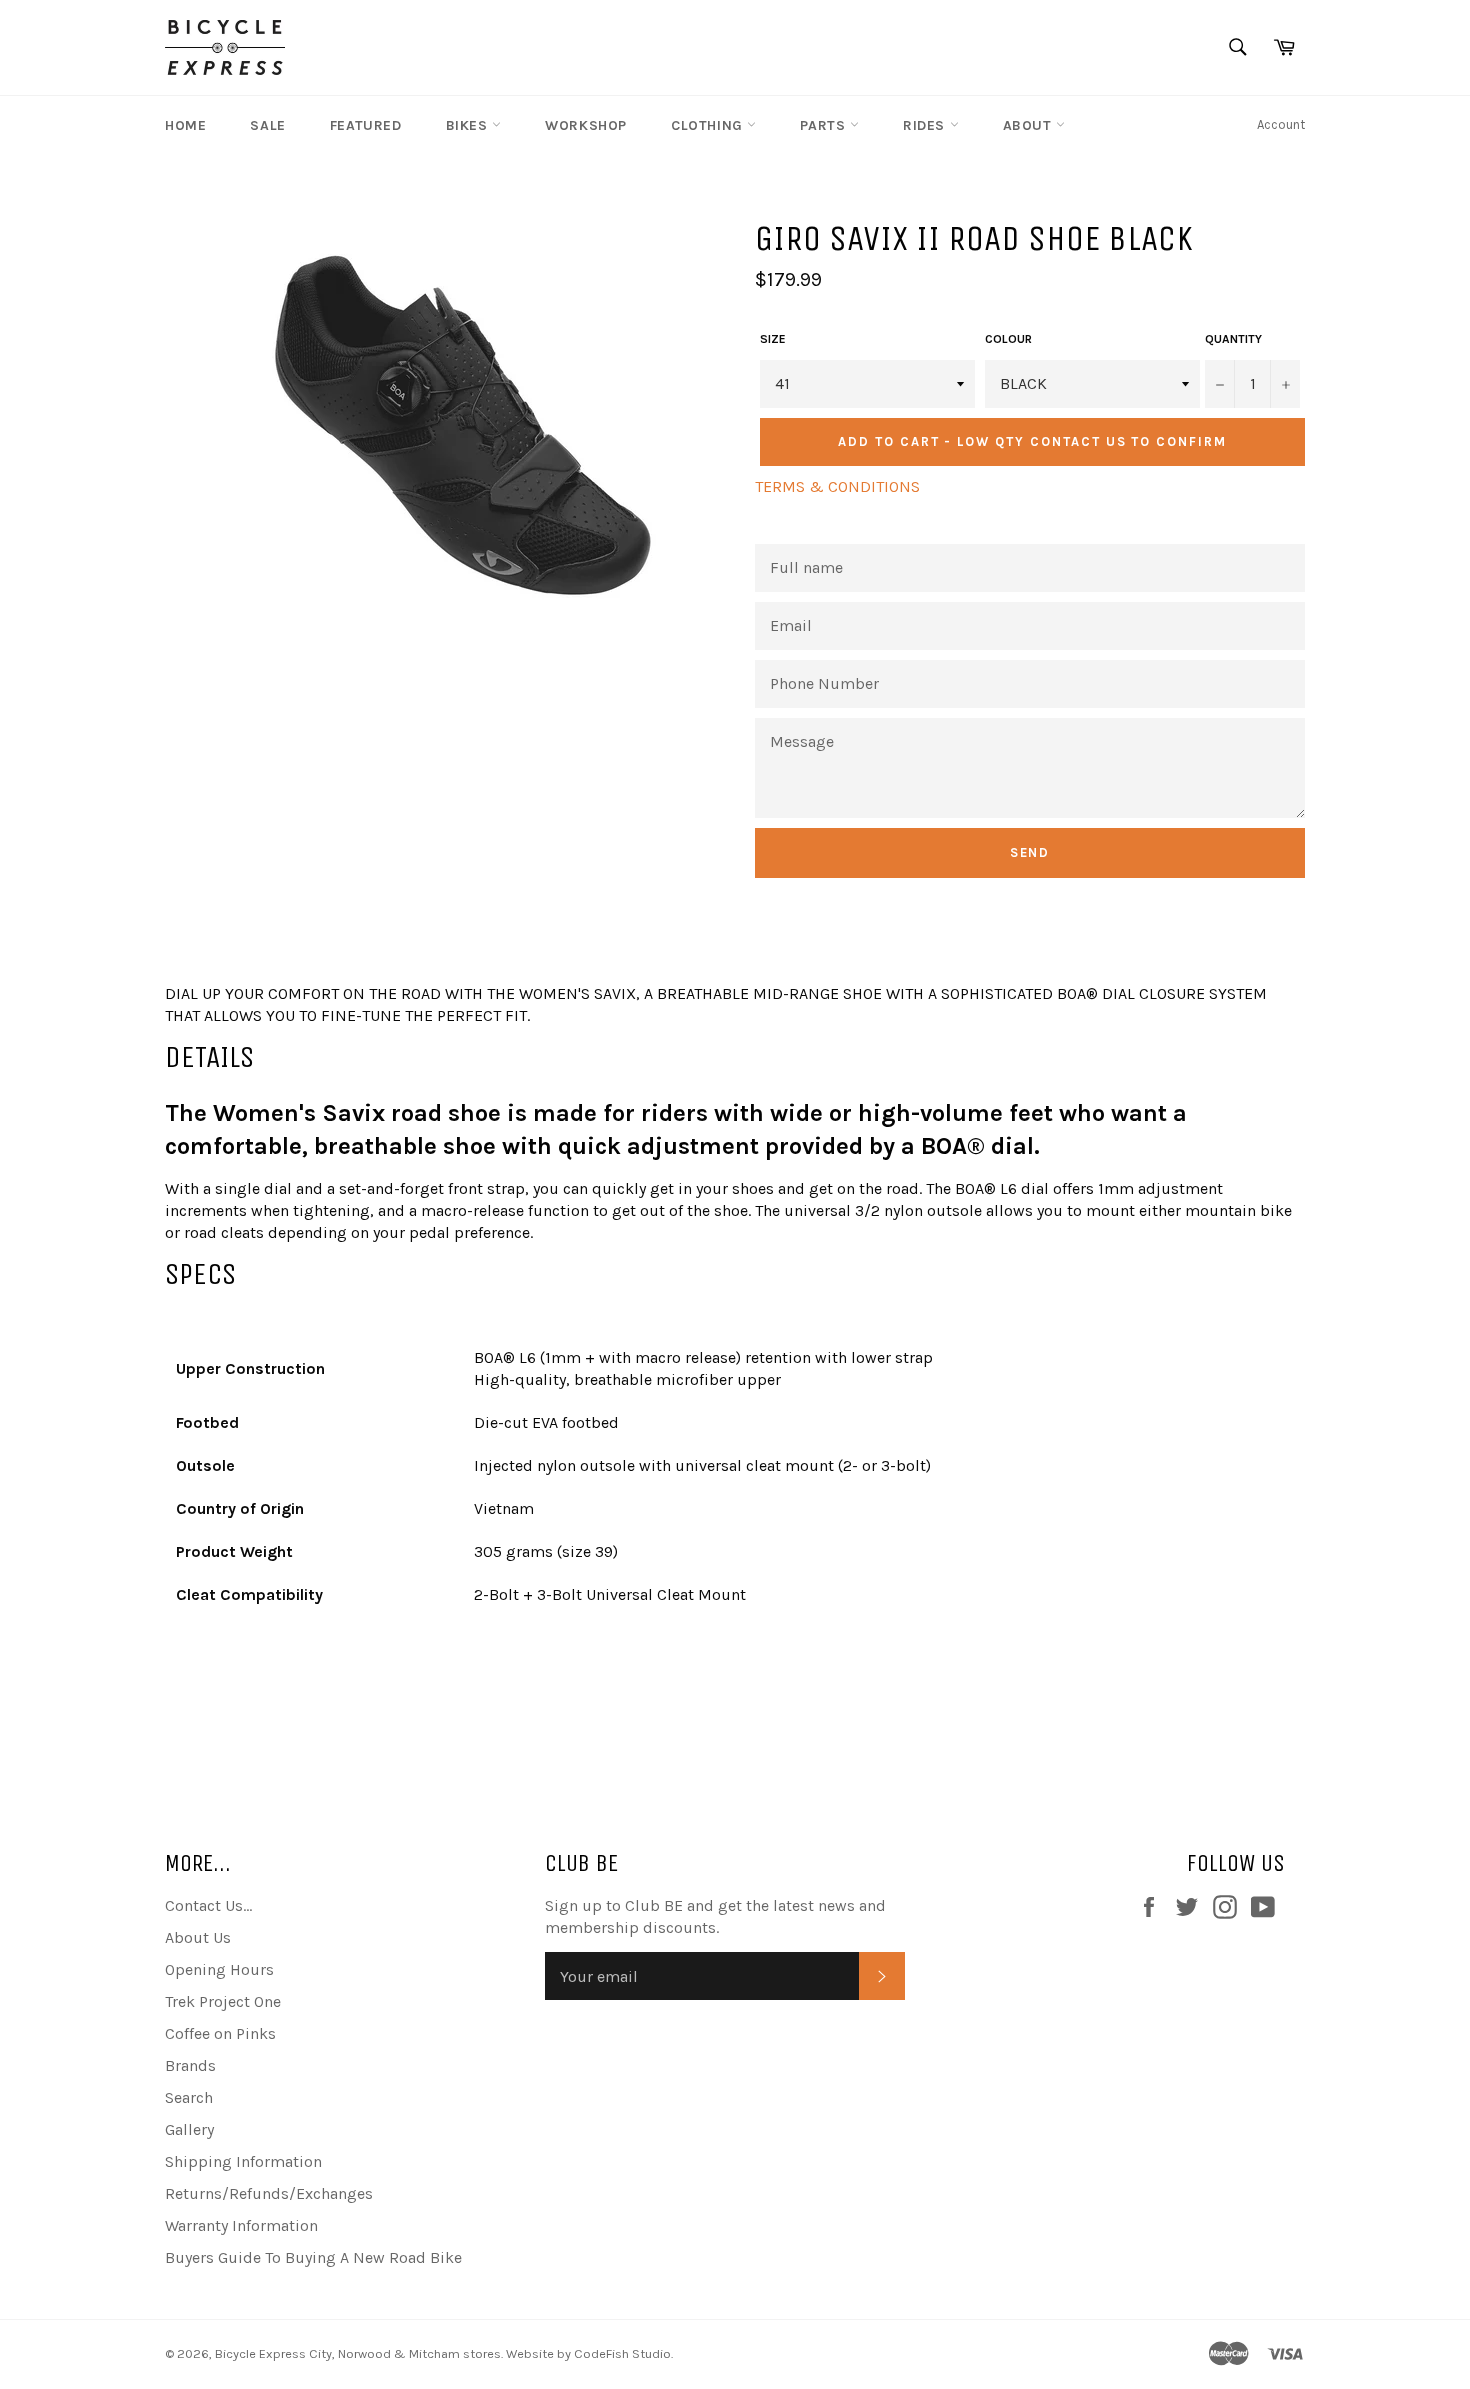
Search (189, 2097)
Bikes (469, 125)
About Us (198, 1937)
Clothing (709, 125)
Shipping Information (243, 2161)
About (1030, 125)
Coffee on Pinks (220, 2033)
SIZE (773, 339)
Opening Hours (219, 1969)
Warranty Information (241, 2225)
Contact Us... (208, 1905)
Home (185, 125)
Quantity (1233, 339)
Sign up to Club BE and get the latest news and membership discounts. (715, 1916)
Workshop (586, 125)
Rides (926, 125)
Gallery (189, 2129)
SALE (267, 125)
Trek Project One (223, 2001)
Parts (825, 125)
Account (1281, 124)
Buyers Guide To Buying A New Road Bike (313, 2257)
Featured (366, 125)
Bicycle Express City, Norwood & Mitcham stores (358, 2353)
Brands (190, 2065)
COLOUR (1008, 339)
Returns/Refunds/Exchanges (269, 2193)
